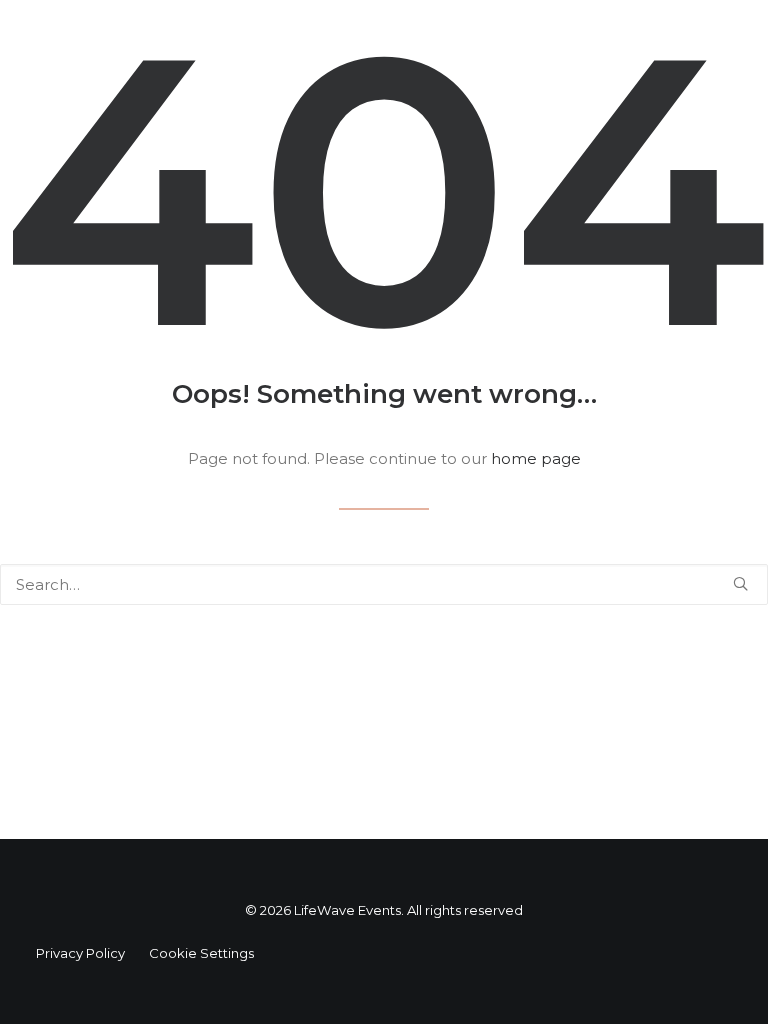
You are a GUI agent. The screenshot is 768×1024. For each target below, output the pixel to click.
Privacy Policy (80, 953)
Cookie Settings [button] (201, 953)
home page (536, 458)
